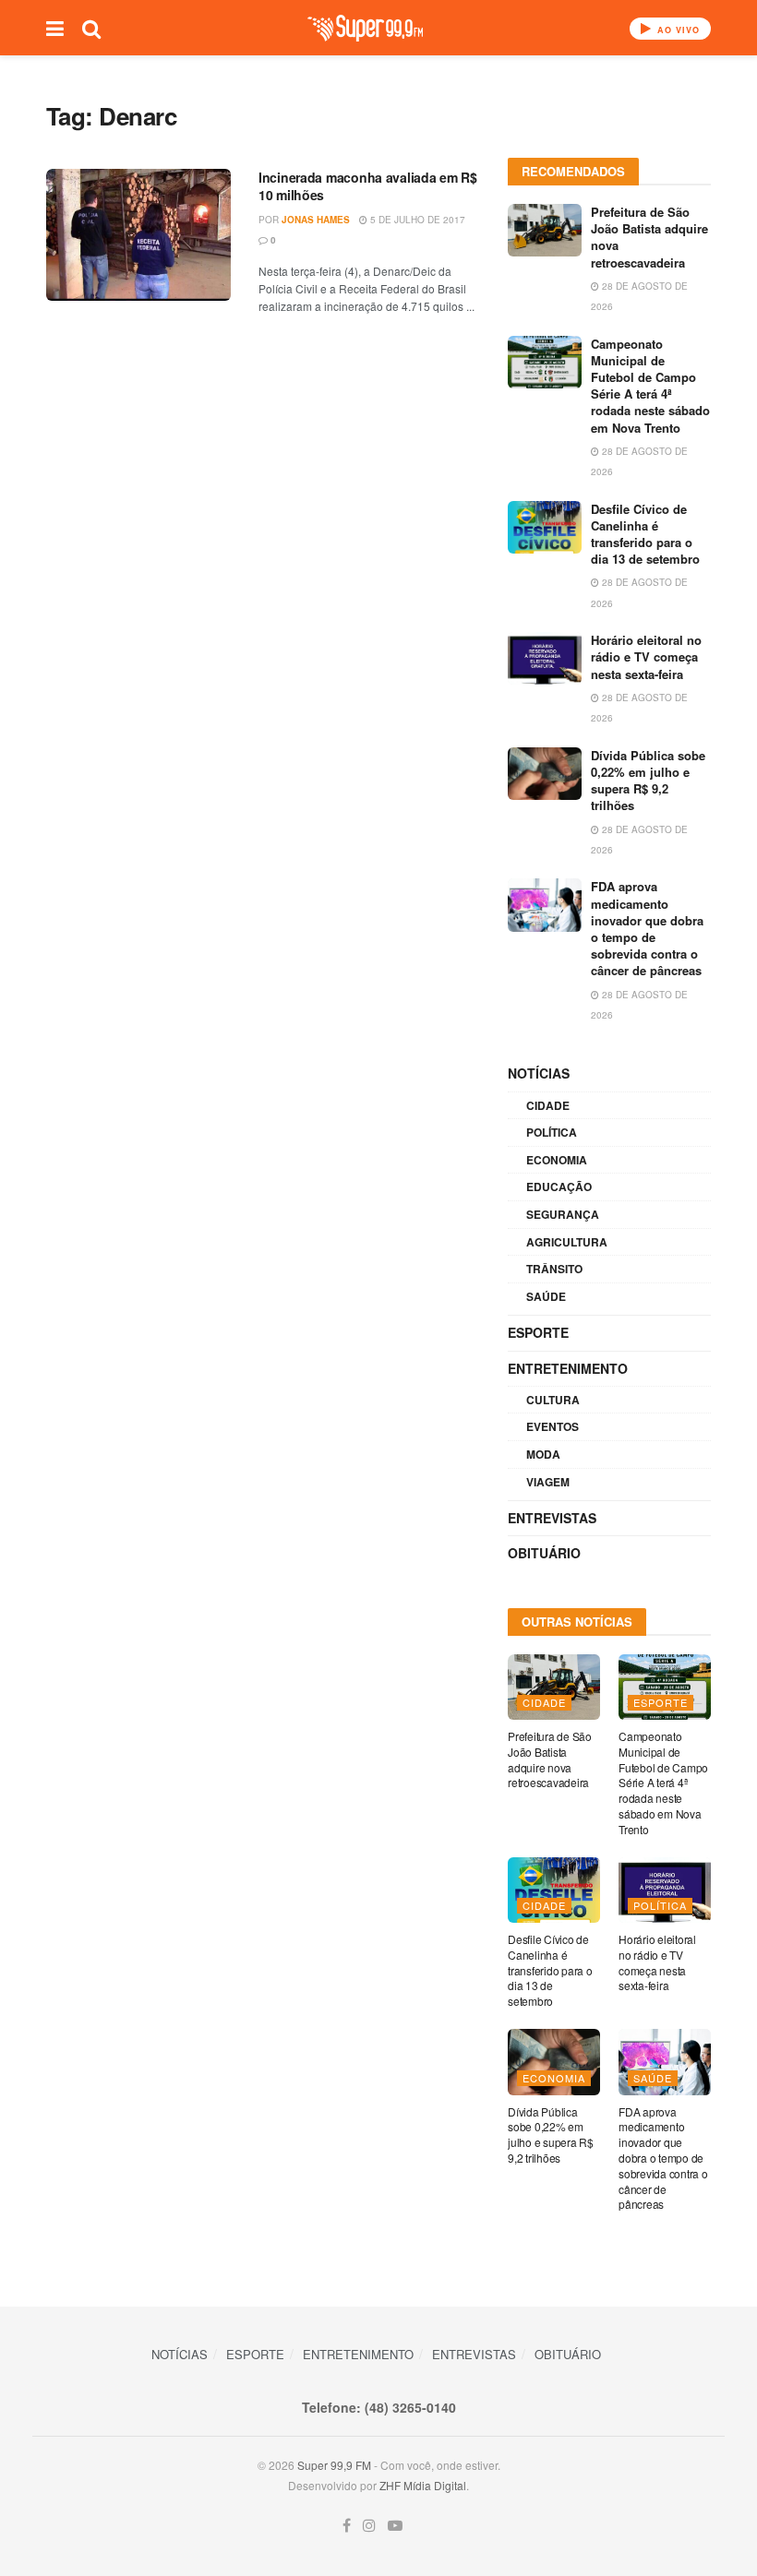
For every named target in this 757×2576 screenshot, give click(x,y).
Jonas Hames (316, 220)
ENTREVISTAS (552, 1518)
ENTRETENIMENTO (568, 1368)
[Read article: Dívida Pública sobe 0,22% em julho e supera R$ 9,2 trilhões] (545, 774)
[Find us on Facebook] (347, 2526)
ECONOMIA (557, 1160)
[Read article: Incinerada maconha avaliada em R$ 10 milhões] (138, 235)
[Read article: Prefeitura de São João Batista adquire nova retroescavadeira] (545, 230)
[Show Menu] (55, 28)
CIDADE (548, 1105)
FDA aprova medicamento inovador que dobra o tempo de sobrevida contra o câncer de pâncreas (647, 928)
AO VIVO (677, 30)
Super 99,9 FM (334, 2465)
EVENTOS (553, 1426)
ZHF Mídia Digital (423, 2485)
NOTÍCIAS (539, 1073)
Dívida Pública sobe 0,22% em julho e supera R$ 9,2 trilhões (648, 781)
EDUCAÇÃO (559, 1187)
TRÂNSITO (554, 1269)
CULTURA (553, 1400)
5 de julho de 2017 (416, 220)
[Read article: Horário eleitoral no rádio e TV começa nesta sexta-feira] (545, 658)
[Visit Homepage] (365, 28)
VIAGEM (548, 1482)
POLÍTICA (552, 1132)
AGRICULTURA (567, 1242)
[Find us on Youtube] (395, 2526)
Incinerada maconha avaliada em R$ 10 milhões (368, 186)
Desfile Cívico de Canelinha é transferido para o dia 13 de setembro (645, 534)
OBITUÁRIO (544, 1553)
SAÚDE (546, 1296)
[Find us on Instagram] (369, 2526)
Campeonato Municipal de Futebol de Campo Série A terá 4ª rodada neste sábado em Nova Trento (650, 386)
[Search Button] (91, 28)
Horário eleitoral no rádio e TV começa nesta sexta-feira (646, 656)
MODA (543, 1454)
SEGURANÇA (563, 1214)
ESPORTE (538, 1332)
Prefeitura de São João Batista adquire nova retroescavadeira (649, 237)
